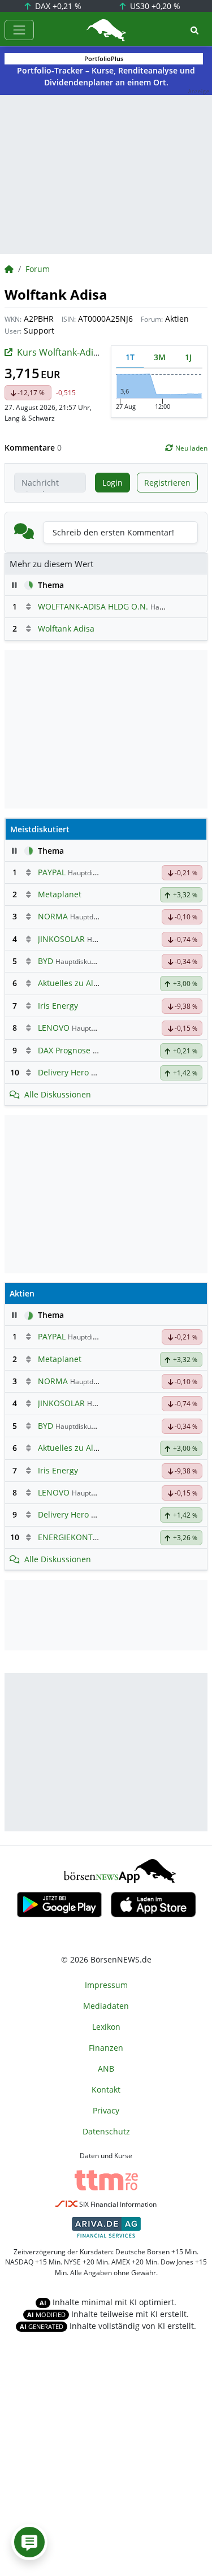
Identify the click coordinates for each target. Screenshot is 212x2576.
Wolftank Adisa (66, 628)
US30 (154, 6)
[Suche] (194, 30)
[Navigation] (19, 30)
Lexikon (106, 2027)
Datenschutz (106, 2131)
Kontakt (106, 2089)
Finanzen (106, 2048)
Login (113, 483)
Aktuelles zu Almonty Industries (98, 983)
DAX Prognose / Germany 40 (91, 1050)
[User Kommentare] (29, 2542)
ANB (106, 2069)
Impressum (106, 1985)
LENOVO (54, 1028)
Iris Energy (58, 1006)
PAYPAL (52, 872)
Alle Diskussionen (58, 1094)
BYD (46, 961)
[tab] (130, 357)
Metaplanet (60, 894)
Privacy (106, 2110)
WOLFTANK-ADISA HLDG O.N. (93, 606)
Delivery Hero (63, 1072)
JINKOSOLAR (61, 939)
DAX (57, 6)
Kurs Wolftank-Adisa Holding (78, 352)
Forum (38, 269)
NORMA (53, 916)
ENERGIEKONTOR (71, 1537)
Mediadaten (106, 2006)
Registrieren (167, 483)
